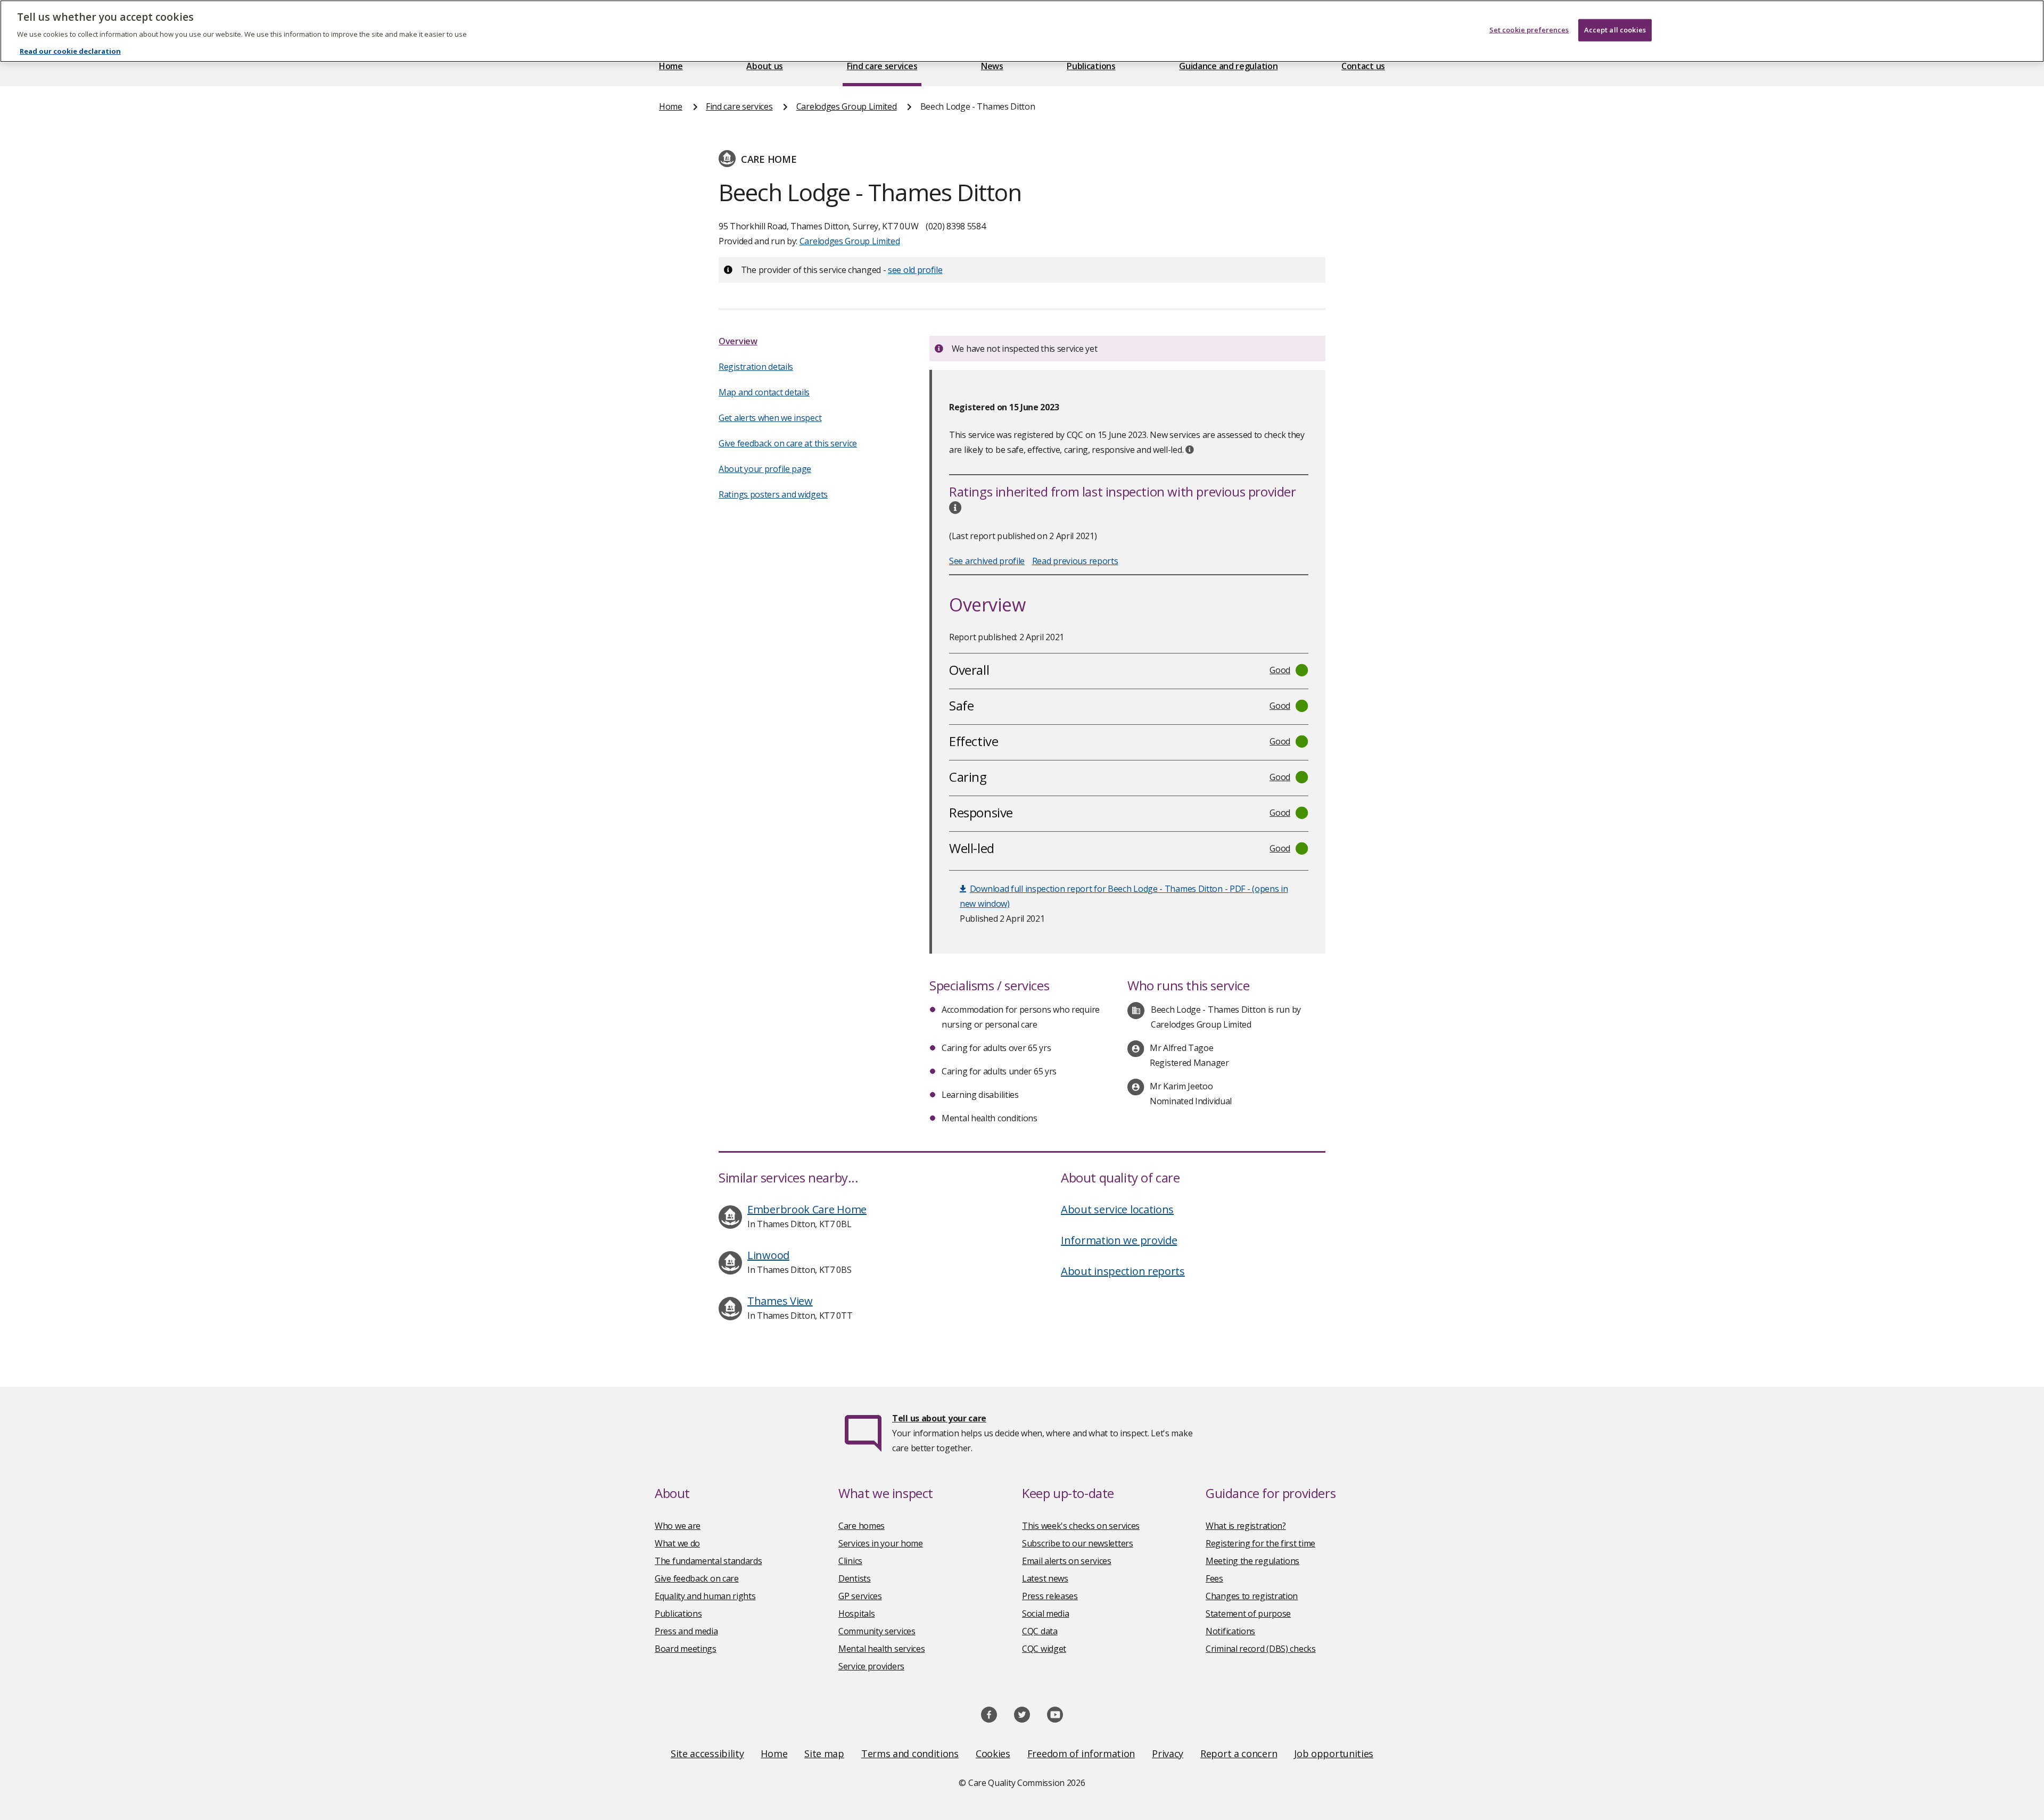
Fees (1214, 1578)
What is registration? (1246, 1526)
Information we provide (1119, 1240)
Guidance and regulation (1228, 66)
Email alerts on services (1067, 1561)
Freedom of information (1081, 1753)
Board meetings (686, 1649)
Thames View (780, 1301)
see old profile (915, 270)
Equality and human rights (705, 1596)
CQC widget (1044, 1649)
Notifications (1230, 1631)
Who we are (678, 1526)
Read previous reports (1075, 561)
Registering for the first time (1260, 1543)
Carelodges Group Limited (847, 106)
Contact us (1363, 66)
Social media (1045, 1614)
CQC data (1040, 1631)
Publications (1091, 66)
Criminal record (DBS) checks (1261, 1649)
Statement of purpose (1248, 1614)
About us (765, 66)
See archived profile (987, 561)
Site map (824, 1753)
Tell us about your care (939, 1418)
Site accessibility (707, 1753)
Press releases (1050, 1596)
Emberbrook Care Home (807, 1209)
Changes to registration (1252, 1596)
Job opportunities (1334, 1753)
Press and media (686, 1631)
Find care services (882, 66)
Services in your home (881, 1543)
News (992, 66)
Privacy (1168, 1753)
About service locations (1117, 1209)
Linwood (768, 1255)
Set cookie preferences (1529, 30)
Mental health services (881, 1649)
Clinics (850, 1561)
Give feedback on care (697, 1578)
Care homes (862, 1526)
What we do (677, 1543)
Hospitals (856, 1614)
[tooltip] (1190, 450)
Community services (877, 1631)
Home (671, 66)
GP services (860, 1596)
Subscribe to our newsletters (1078, 1543)
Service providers (871, 1666)
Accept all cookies (1615, 30)
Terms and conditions (910, 1753)
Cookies (993, 1753)
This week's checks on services (1081, 1526)
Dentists (855, 1578)
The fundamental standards (708, 1561)
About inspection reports (1123, 1271)
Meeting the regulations (1252, 1561)
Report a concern (1239, 1753)
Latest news (1045, 1578)
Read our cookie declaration (70, 51)
